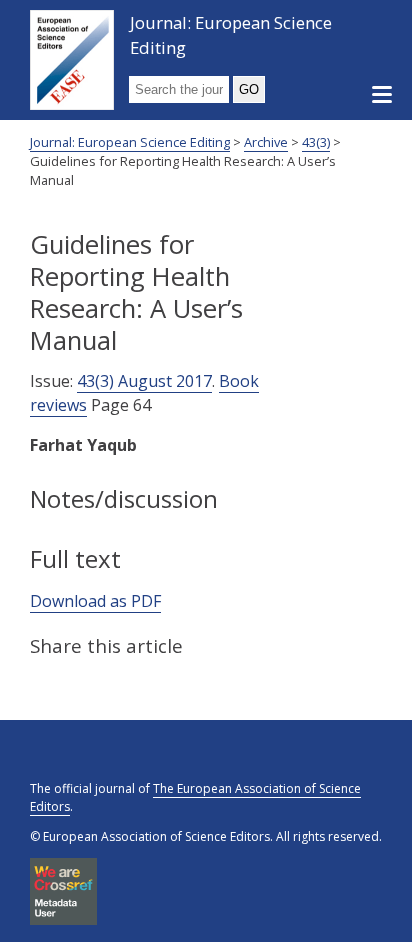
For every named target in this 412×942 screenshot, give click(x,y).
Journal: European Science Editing (231, 35)
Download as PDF (95, 601)
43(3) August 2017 (144, 381)
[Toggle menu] (382, 95)
